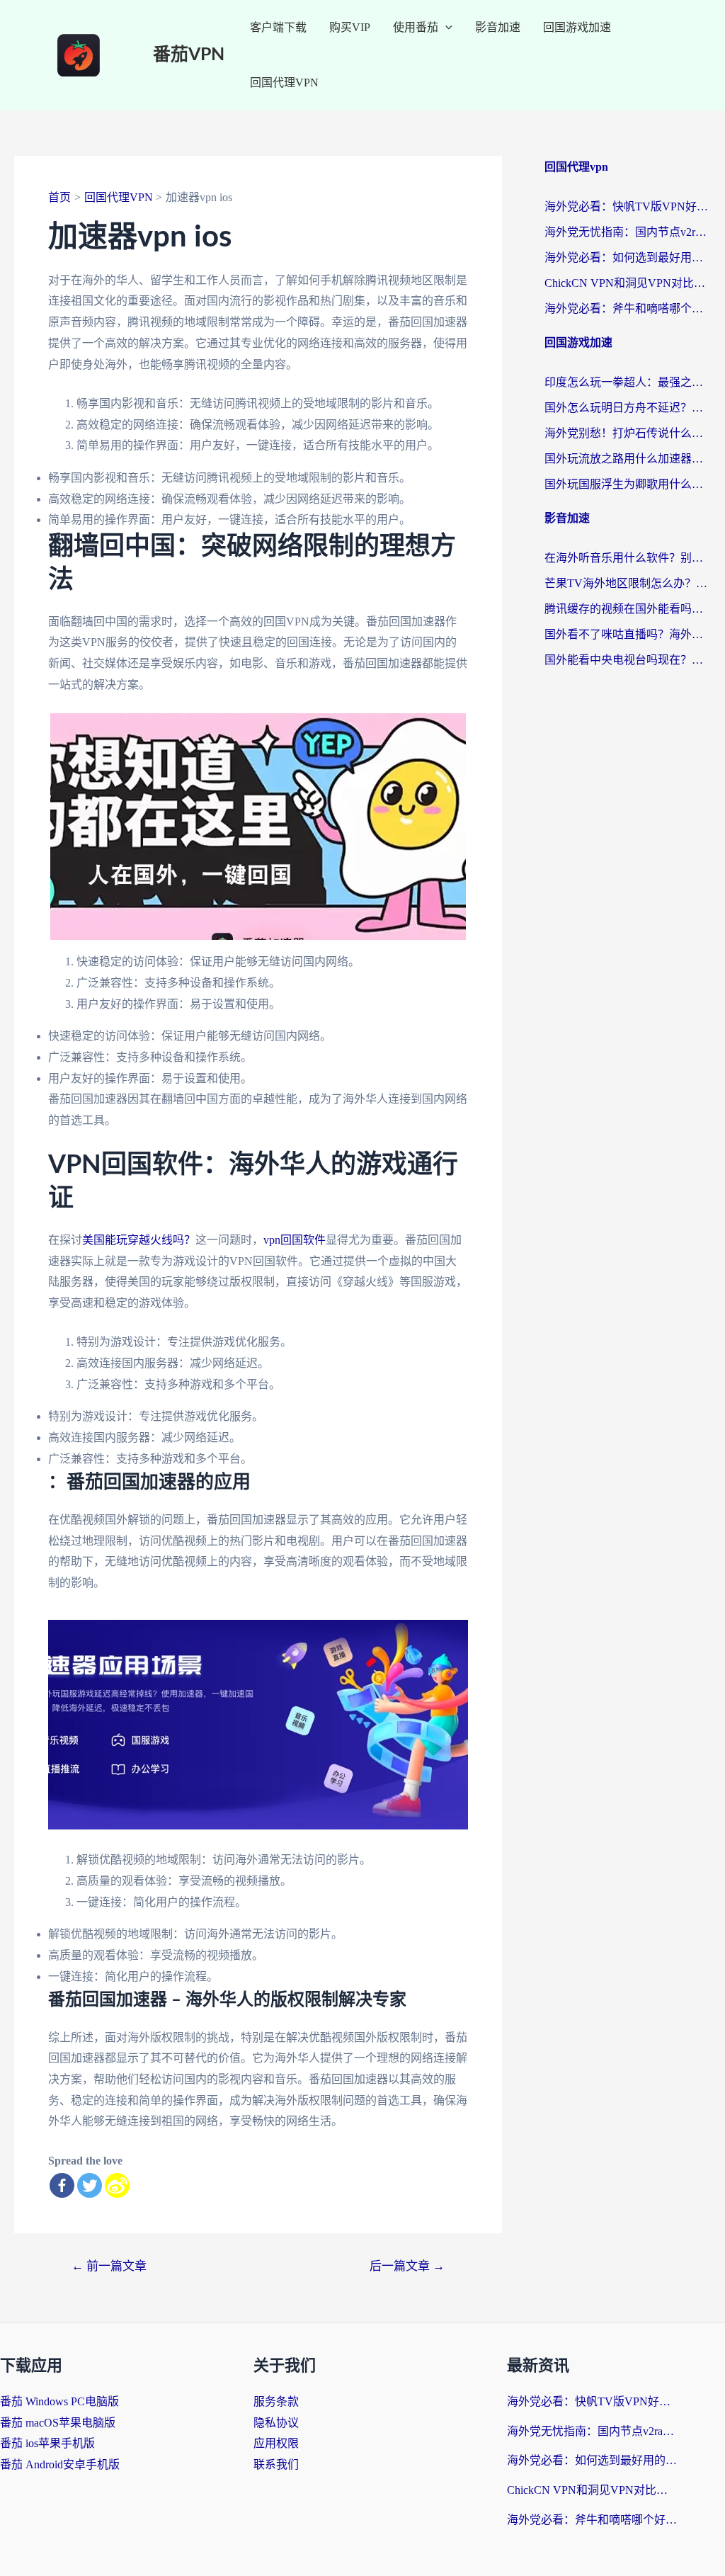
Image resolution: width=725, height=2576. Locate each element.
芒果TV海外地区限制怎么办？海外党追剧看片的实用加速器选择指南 (628, 583)
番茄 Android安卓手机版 (60, 2464)
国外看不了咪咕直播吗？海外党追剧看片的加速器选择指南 (628, 634)
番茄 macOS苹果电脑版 (58, 2423)
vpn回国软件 (295, 1240)
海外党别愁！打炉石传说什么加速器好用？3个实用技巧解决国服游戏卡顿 (628, 433)
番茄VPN (189, 55)
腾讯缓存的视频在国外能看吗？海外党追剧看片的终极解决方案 (628, 609)
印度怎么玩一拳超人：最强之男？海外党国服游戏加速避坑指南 (628, 382)
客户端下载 (278, 27)
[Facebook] (62, 2185)
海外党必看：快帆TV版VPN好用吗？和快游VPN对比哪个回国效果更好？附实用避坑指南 (628, 206)
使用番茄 (416, 27)
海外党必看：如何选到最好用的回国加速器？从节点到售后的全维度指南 (628, 257)
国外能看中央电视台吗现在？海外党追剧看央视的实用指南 (628, 660)
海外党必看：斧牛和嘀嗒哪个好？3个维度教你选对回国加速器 (628, 308)
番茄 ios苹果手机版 (47, 2443)
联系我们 (276, 2464)
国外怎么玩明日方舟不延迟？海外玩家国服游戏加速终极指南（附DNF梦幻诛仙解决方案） (628, 408)
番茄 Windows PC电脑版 (59, 2401)
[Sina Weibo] (117, 2185)
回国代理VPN (284, 83)
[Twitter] (90, 2185)
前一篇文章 (109, 2266)
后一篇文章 (407, 2266)
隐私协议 (276, 2423)
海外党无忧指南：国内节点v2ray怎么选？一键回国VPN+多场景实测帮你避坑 (628, 232)
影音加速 (498, 27)
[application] (445, 28)
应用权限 (276, 2443)
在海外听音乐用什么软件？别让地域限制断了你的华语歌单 (628, 558)
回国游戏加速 (577, 27)
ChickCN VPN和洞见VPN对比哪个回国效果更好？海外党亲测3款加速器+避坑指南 (628, 283)
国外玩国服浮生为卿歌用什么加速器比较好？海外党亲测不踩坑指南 (628, 484)
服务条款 (276, 2401)
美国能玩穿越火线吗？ (139, 1240)
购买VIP (350, 27)
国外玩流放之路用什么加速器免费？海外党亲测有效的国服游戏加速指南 (628, 459)
